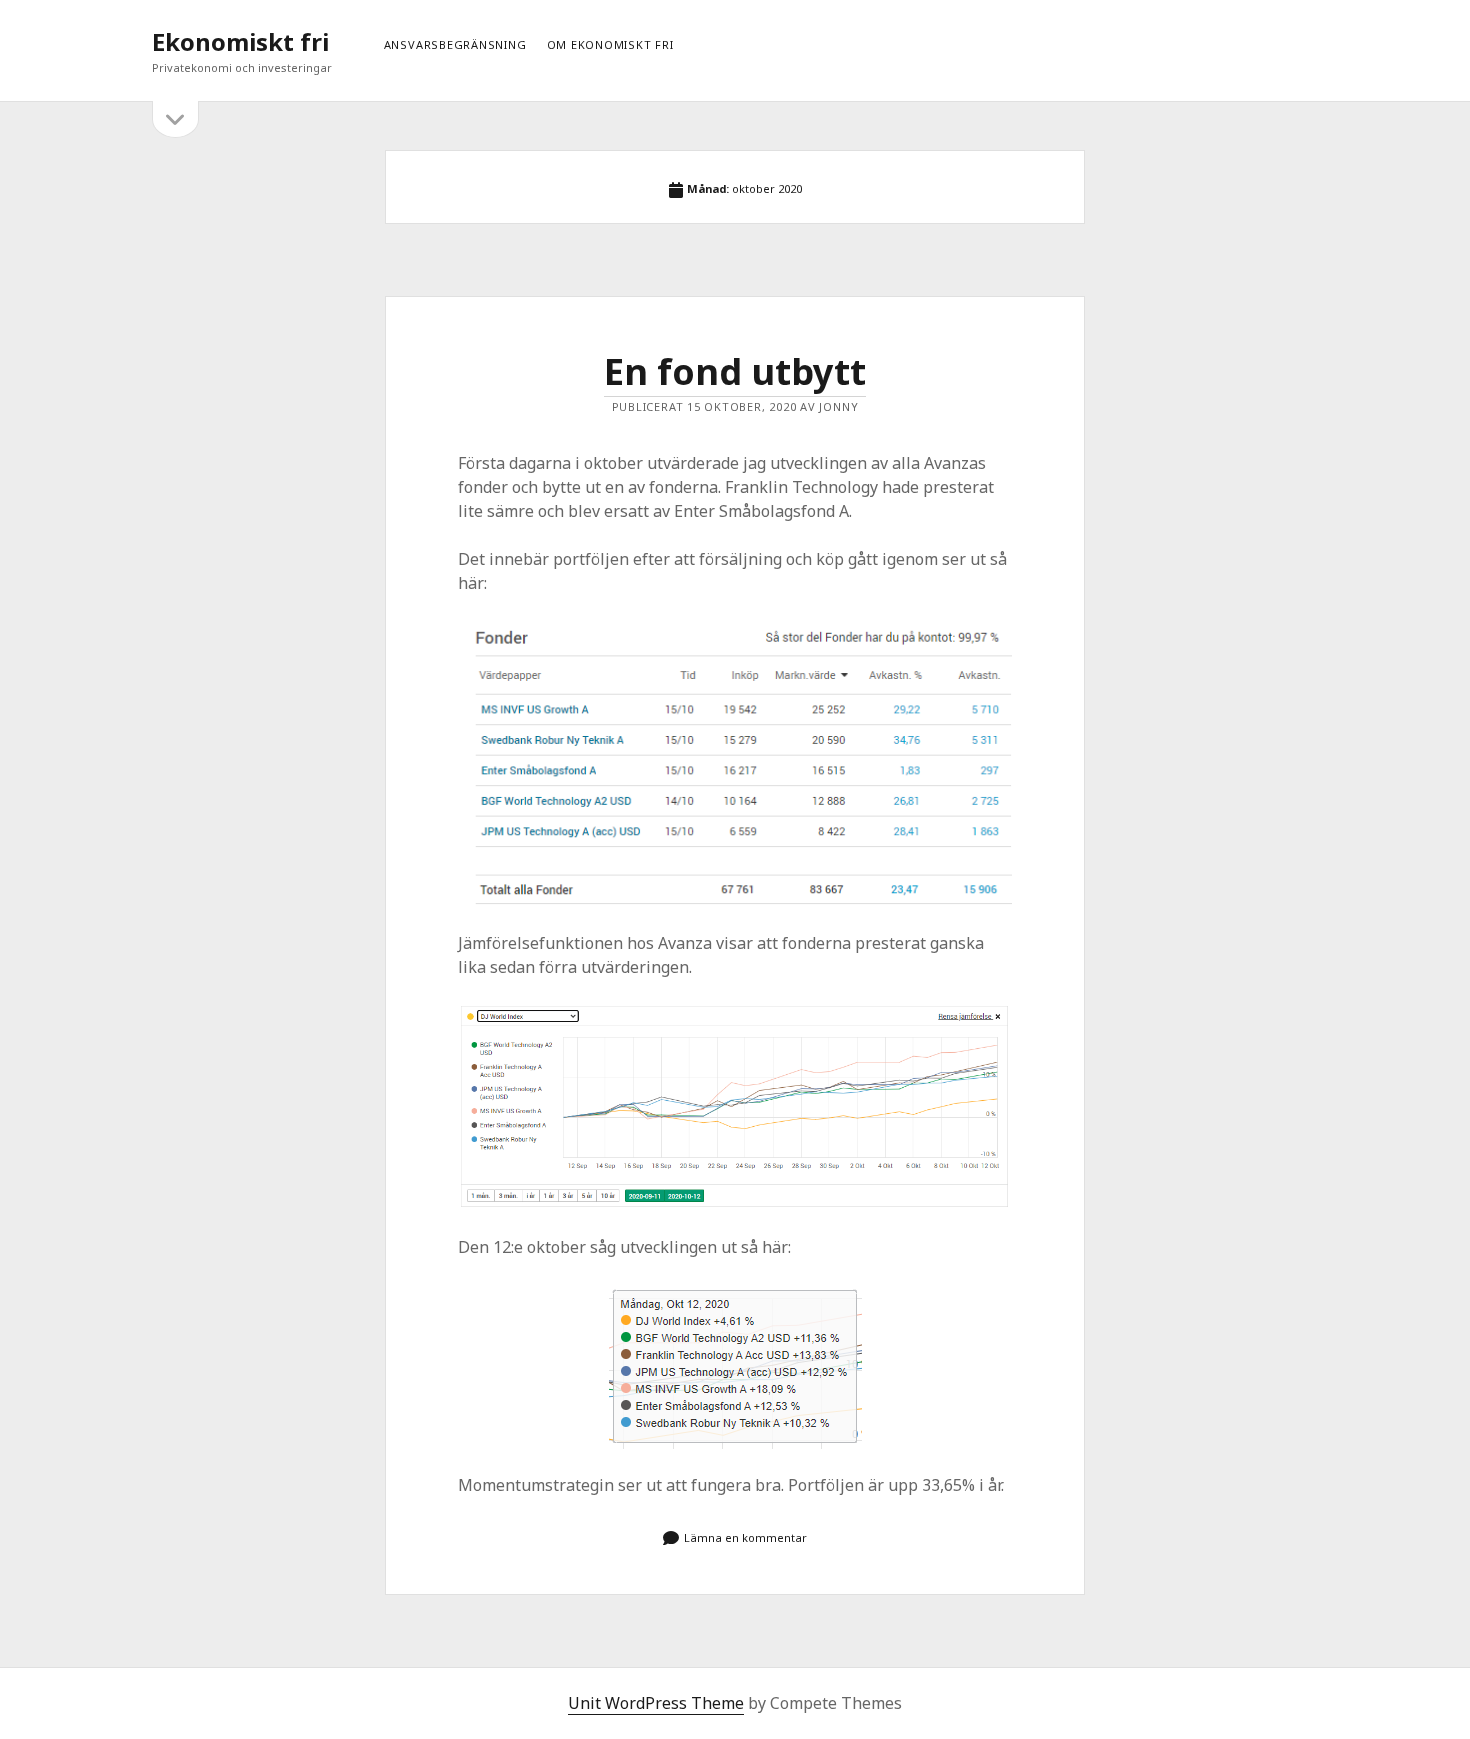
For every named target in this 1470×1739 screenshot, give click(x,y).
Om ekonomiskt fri (610, 44)
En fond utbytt (735, 371)
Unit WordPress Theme (656, 1703)
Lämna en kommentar (745, 1537)
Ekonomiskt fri (240, 41)
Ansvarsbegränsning (455, 44)
